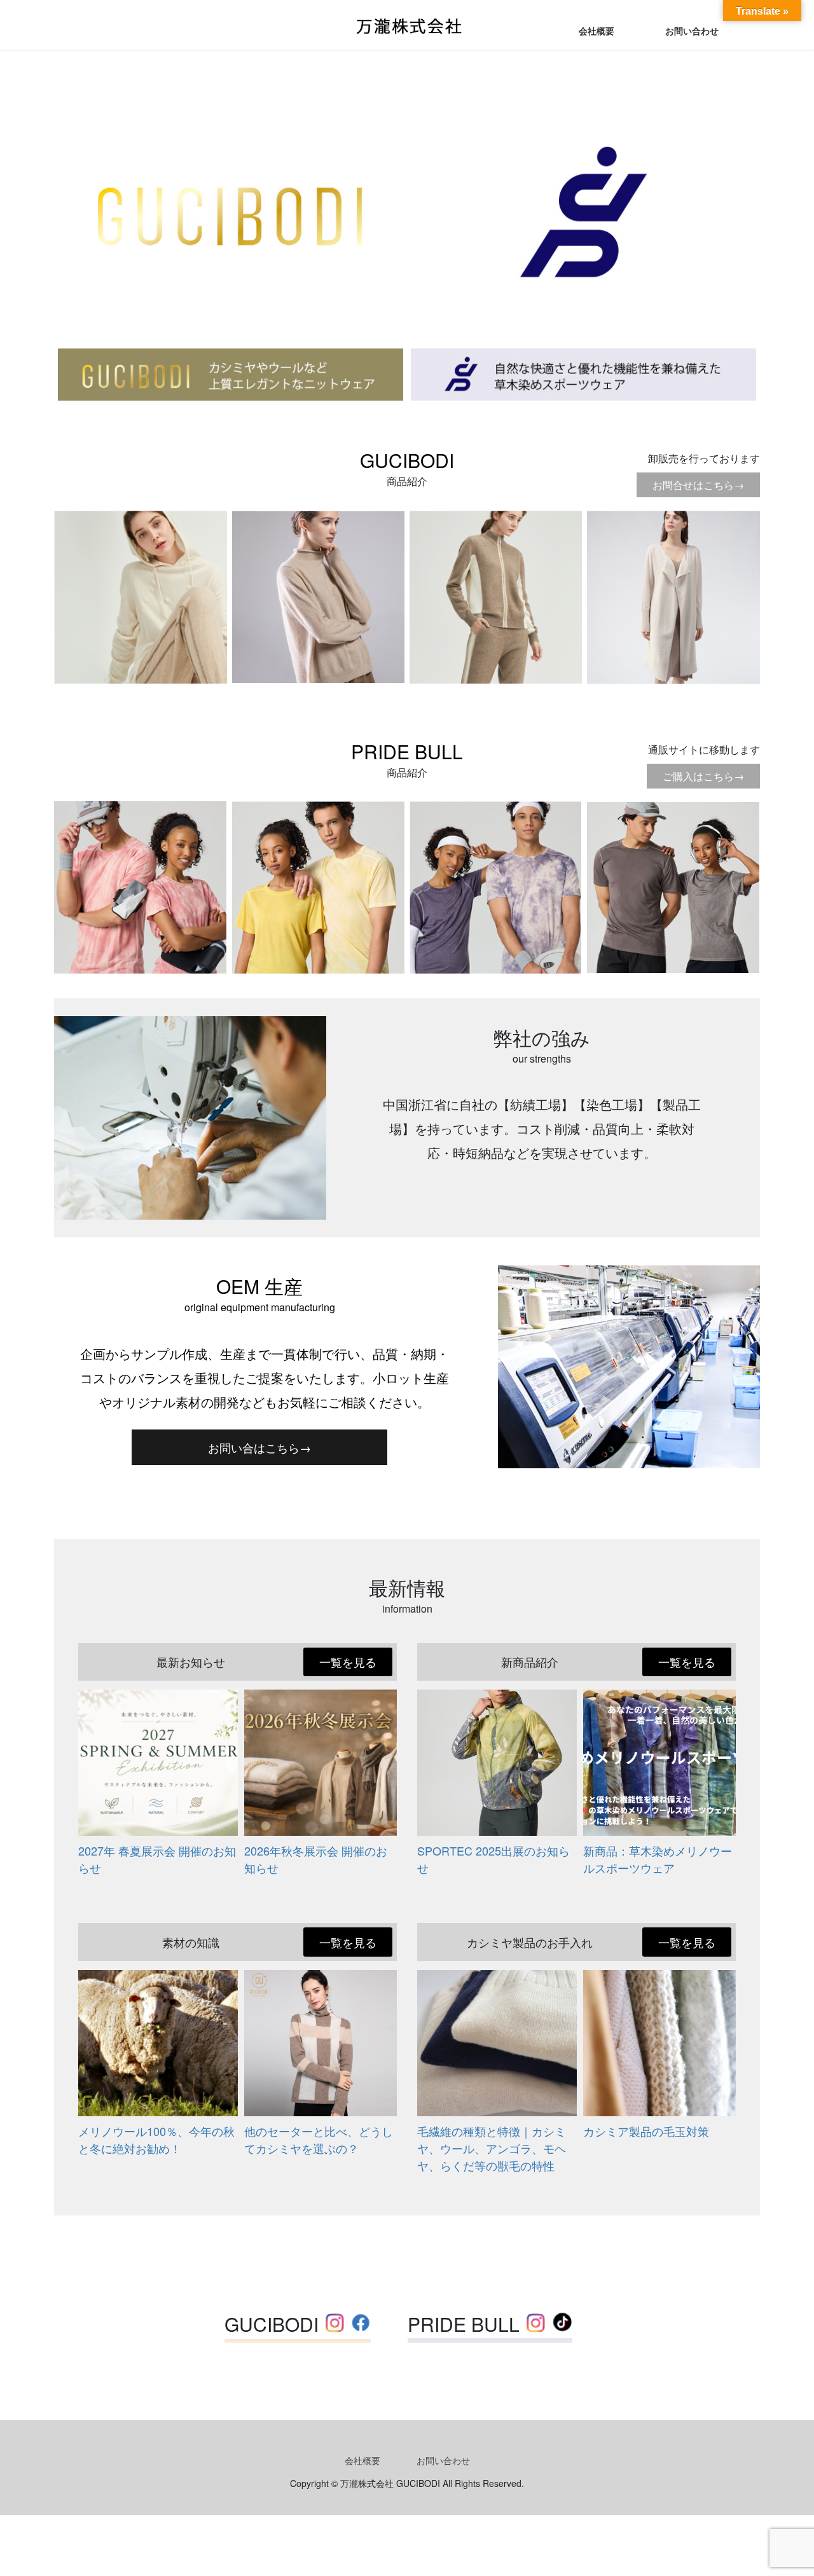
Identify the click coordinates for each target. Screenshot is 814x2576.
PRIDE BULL (407, 751)
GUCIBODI (407, 460)
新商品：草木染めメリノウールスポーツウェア (658, 1859)
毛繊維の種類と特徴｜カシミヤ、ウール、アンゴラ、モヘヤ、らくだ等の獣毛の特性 (492, 2148)
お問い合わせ (443, 2460)
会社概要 (362, 2460)
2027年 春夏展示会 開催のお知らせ (157, 1859)
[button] (259, 1447)
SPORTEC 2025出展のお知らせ (493, 1859)
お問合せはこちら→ (698, 485)
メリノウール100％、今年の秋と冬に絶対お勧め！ (156, 2139)
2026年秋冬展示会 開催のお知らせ (316, 1859)
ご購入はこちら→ (703, 776)
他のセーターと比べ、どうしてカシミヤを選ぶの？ (319, 2139)
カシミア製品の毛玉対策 (646, 2131)
